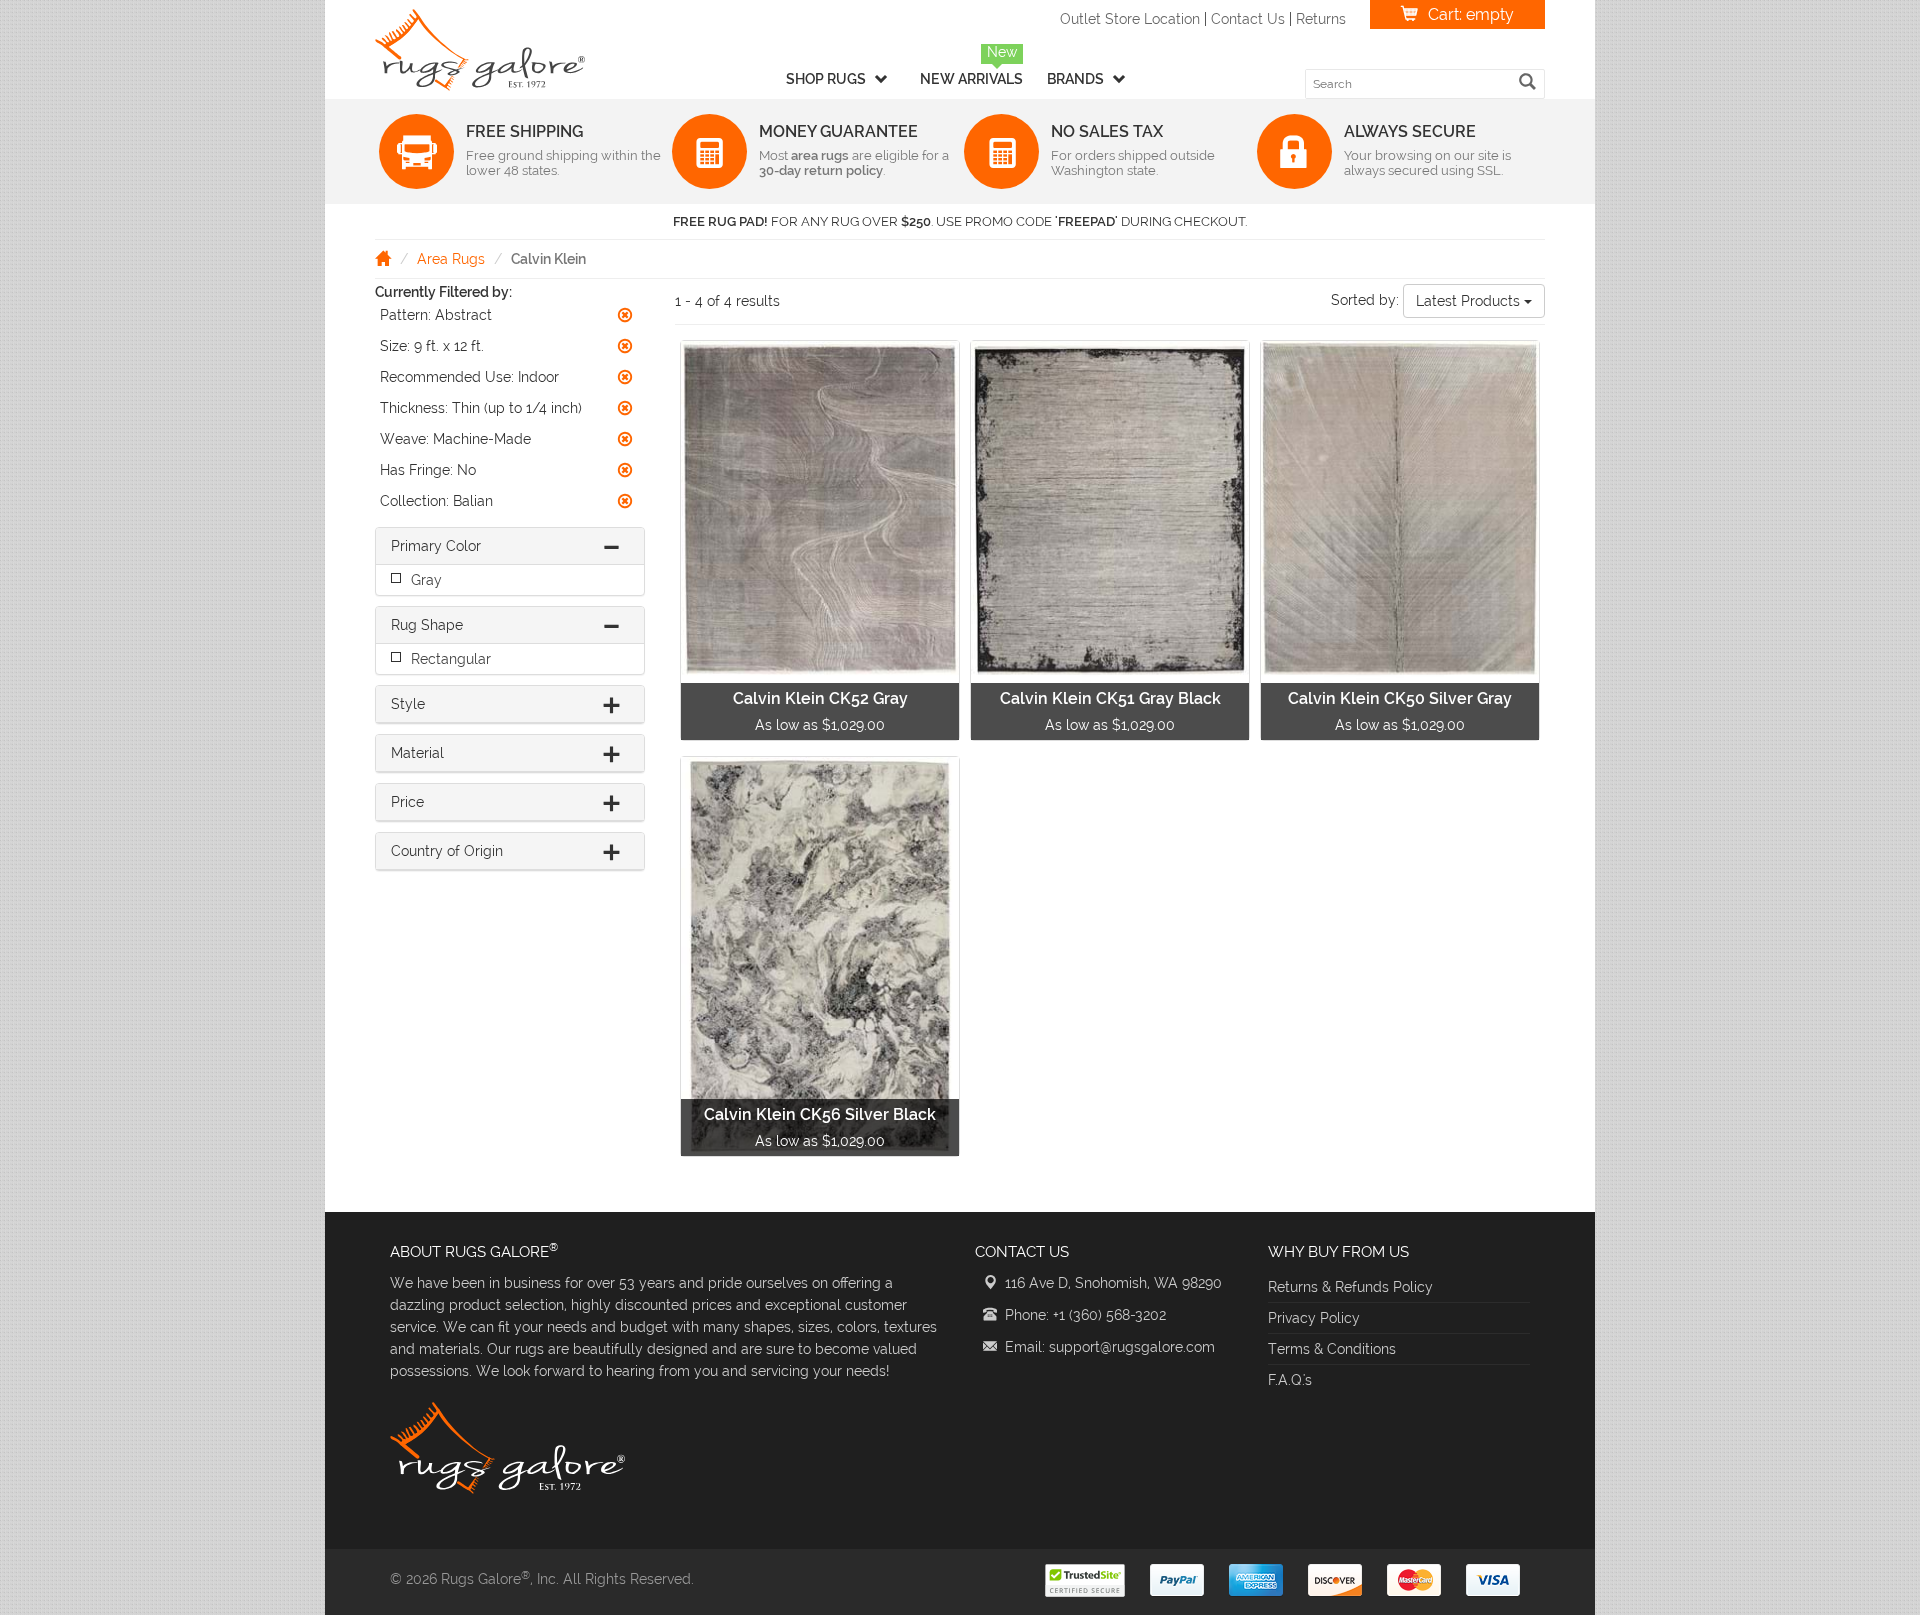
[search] (1527, 81)
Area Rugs (451, 259)
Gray (426, 580)
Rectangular (451, 659)
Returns (1321, 19)
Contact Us (1248, 19)
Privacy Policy (1314, 1318)
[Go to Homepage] (383, 258)
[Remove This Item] (625, 315)
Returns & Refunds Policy (1350, 1287)
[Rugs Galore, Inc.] (480, 50)
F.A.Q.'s (1290, 1380)
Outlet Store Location (1130, 19)
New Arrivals (971, 79)
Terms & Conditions (1332, 1349)
